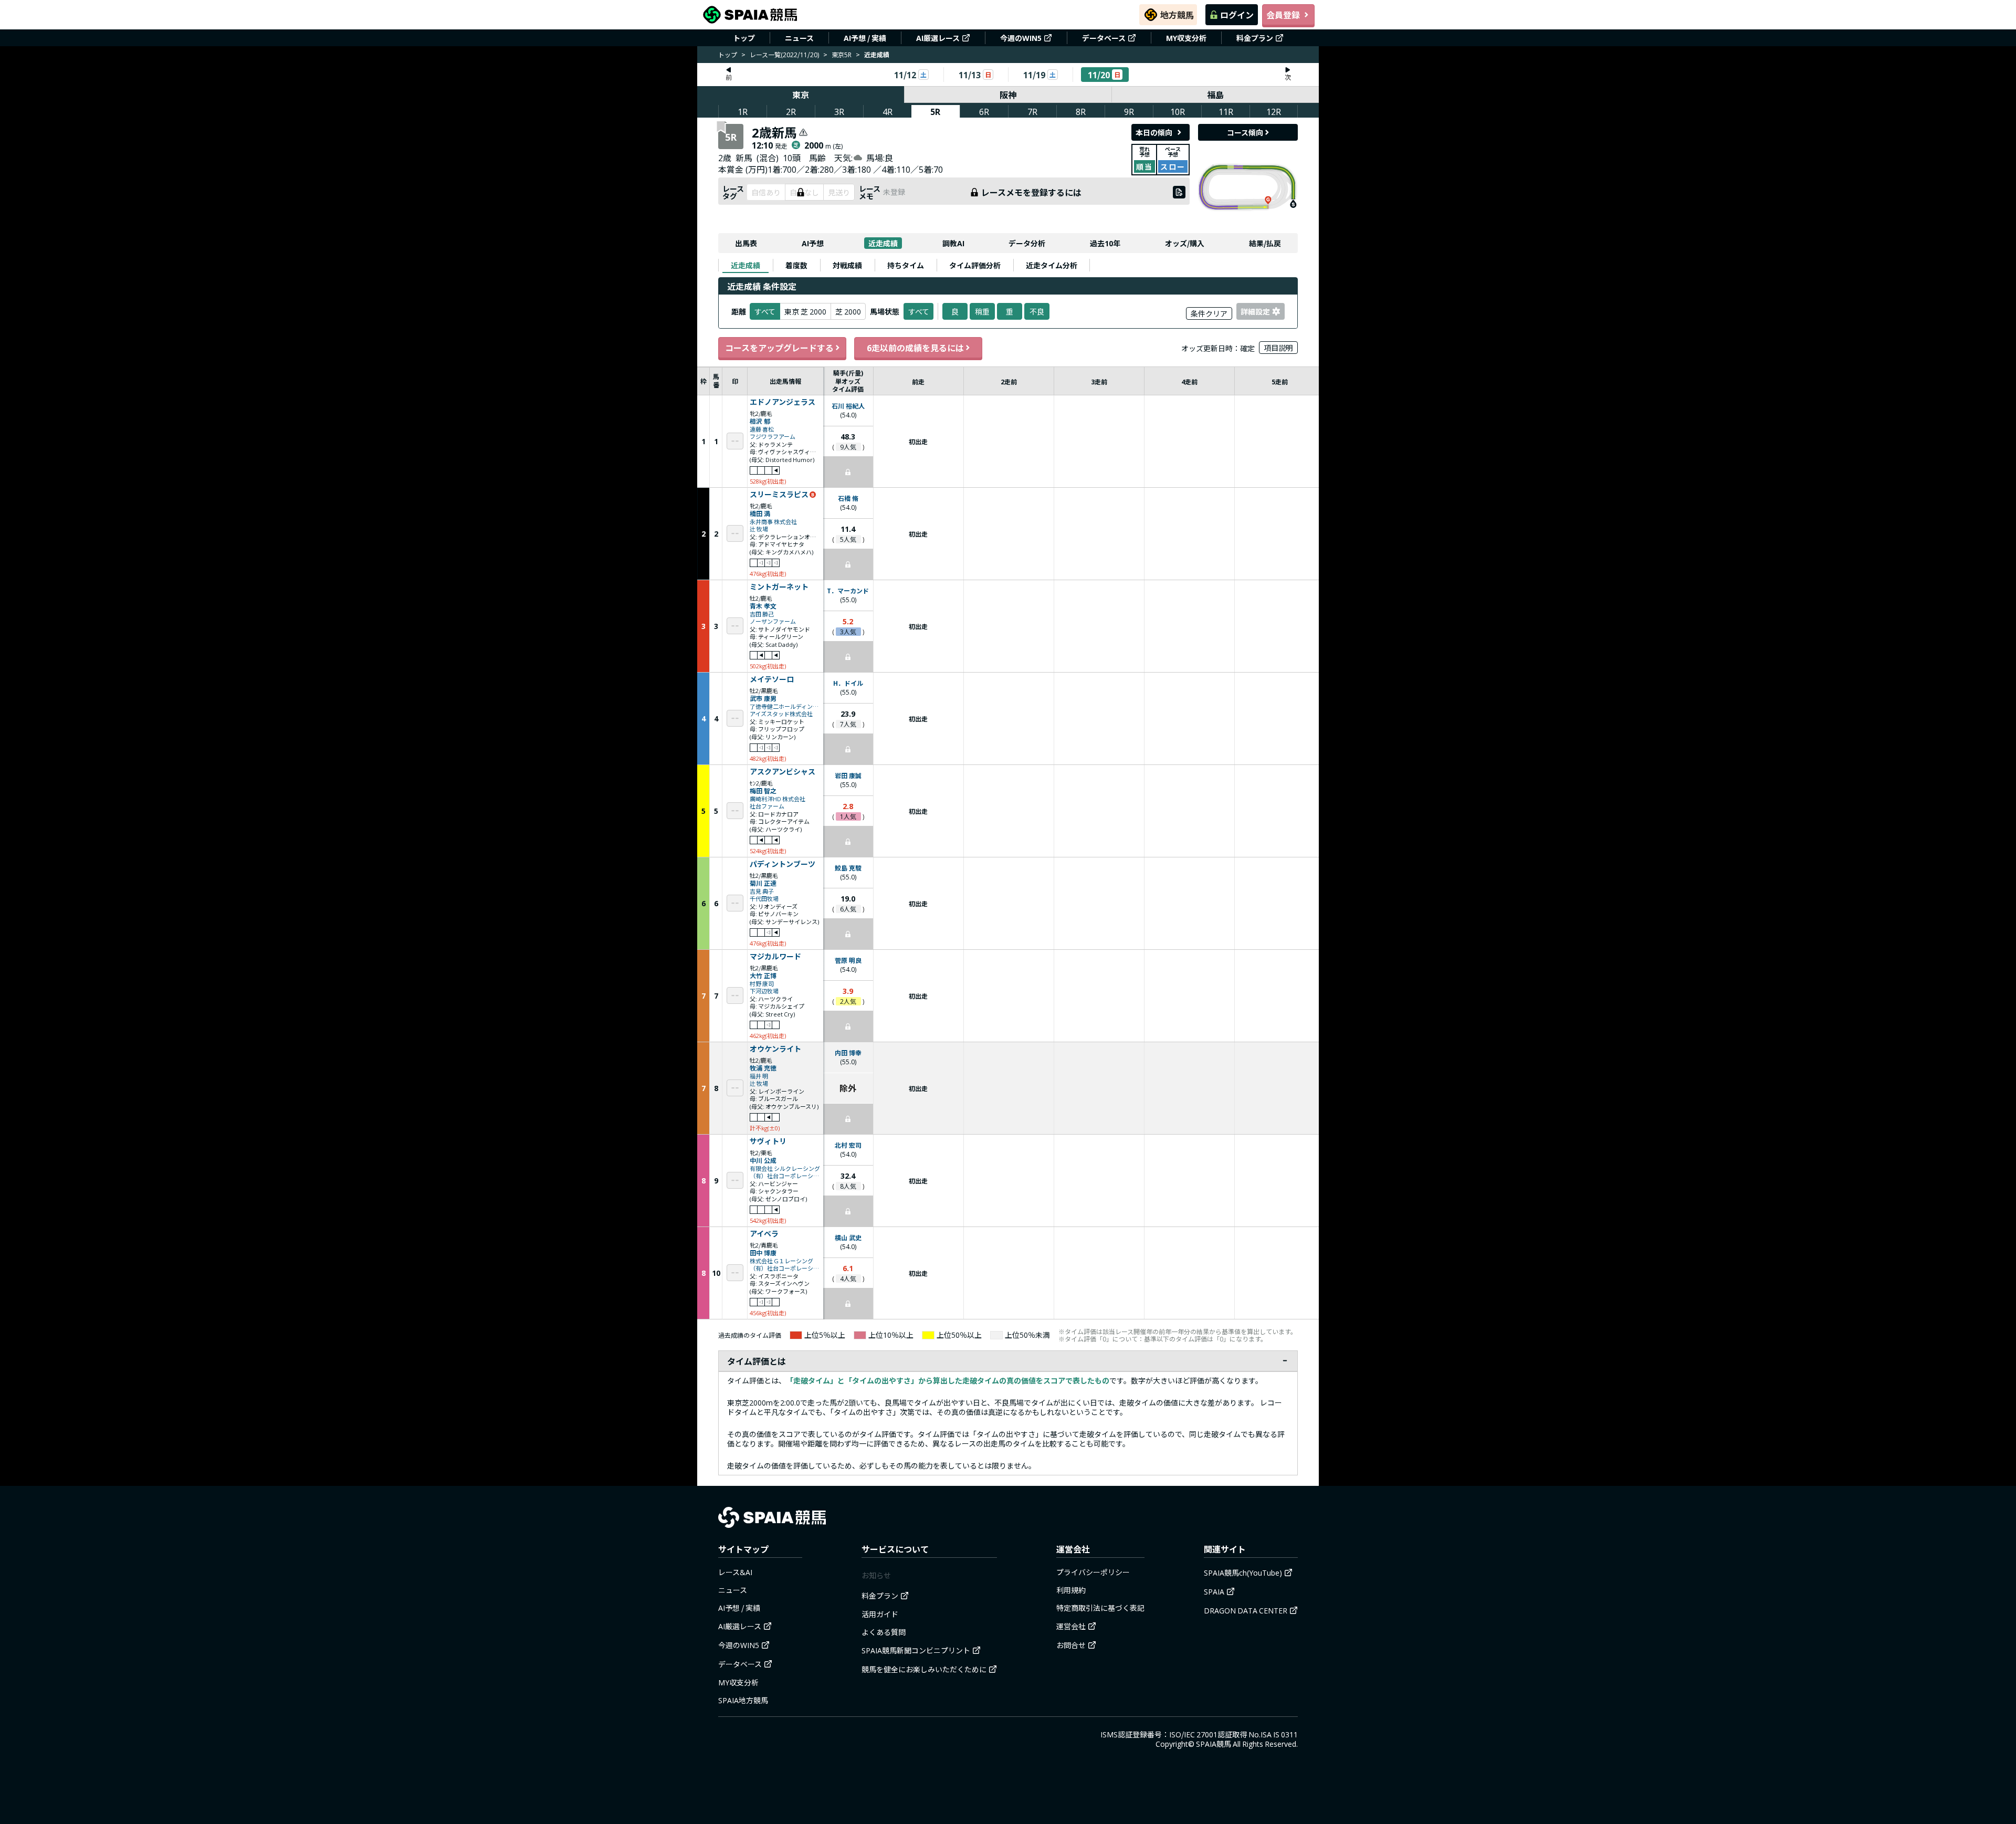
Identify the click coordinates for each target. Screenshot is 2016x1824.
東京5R (842, 54)
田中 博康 (763, 1252)
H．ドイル (848, 683)
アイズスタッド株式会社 (781, 714)
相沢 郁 (760, 421)
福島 (1215, 95)
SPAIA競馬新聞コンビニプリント (916, 1650)
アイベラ (764, 1234)
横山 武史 (848, 1237)
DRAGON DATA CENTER (1246, 1610)
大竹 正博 (763, 975)
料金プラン (1255, 38)
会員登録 (1283, 15)
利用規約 (1071, 1590)
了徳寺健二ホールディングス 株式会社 (785, 706)
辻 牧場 (759, 529)
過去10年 (1105, 243)
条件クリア (1209, 313)
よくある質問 (884, 1632)
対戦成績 (847, 265)
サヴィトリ (768, 1141)
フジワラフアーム (773, 437)
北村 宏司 (848, 1145)
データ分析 (1027, 243)
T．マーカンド (848, 590)
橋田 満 (760, 513)
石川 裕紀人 (848, 406)
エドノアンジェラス (783, 402)
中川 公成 (763, 1160)
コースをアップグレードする (779, 348)
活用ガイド (880, 1614)
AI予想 (813, 243)
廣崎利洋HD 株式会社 (778, 799)
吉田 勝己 (762, 614)
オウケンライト (775, 1049)
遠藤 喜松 (762, 429)
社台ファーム (767, 806)
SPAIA (1214, 1591)
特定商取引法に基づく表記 (1100, 1608)
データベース (1104, 38)
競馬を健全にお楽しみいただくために (924, 1669)
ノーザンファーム (773, 621)
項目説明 (1278, 348)
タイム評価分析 (975, 265)
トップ (744, 38)
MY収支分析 (1186, 38)
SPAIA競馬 (1214, 1744)
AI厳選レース (938, 38)
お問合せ (1071, 1645)
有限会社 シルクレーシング (785, 1168)
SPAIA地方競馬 (743, 1700)
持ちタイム (906, 265)
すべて (919, 311)
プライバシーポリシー (1093, 1572)
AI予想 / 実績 (865, 38)
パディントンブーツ (783, 864)
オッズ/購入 (1185, 243)
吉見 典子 (762, 891)
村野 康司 (762, 984)
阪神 (1008, 95)
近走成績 (883, 243)
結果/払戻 (1265, 243)
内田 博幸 (848, 1052)
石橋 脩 (848, 498)
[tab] (745, 265)
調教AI (953, 243)
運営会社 (1071, 1626)
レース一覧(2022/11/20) (784, 54)
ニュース (799, 38)
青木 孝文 (763, 606)
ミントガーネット (779, 587)
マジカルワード (775, 957)
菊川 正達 (763, 883)
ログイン (1237, 15)
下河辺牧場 (764, 991)
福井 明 (759, 1076)
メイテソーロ (772, 679)
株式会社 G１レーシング (781, 1261)
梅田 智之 (763, 790)
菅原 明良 (848, 960)
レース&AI (735, 1572)
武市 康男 (763, 698)
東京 (801, 95)
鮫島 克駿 (848, 868)
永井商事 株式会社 (773, 522)
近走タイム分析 (1052, 265)
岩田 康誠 (848, 775)
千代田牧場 (764, 899)
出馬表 (746, 243)
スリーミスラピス (779, 495)
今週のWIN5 (1021, 38)
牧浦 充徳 (763, 1068)
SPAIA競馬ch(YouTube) (1243, 1573)
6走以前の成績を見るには (915, 348)
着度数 (796, 265)
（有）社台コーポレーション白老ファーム (785, 1176)
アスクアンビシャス (783, 772)
